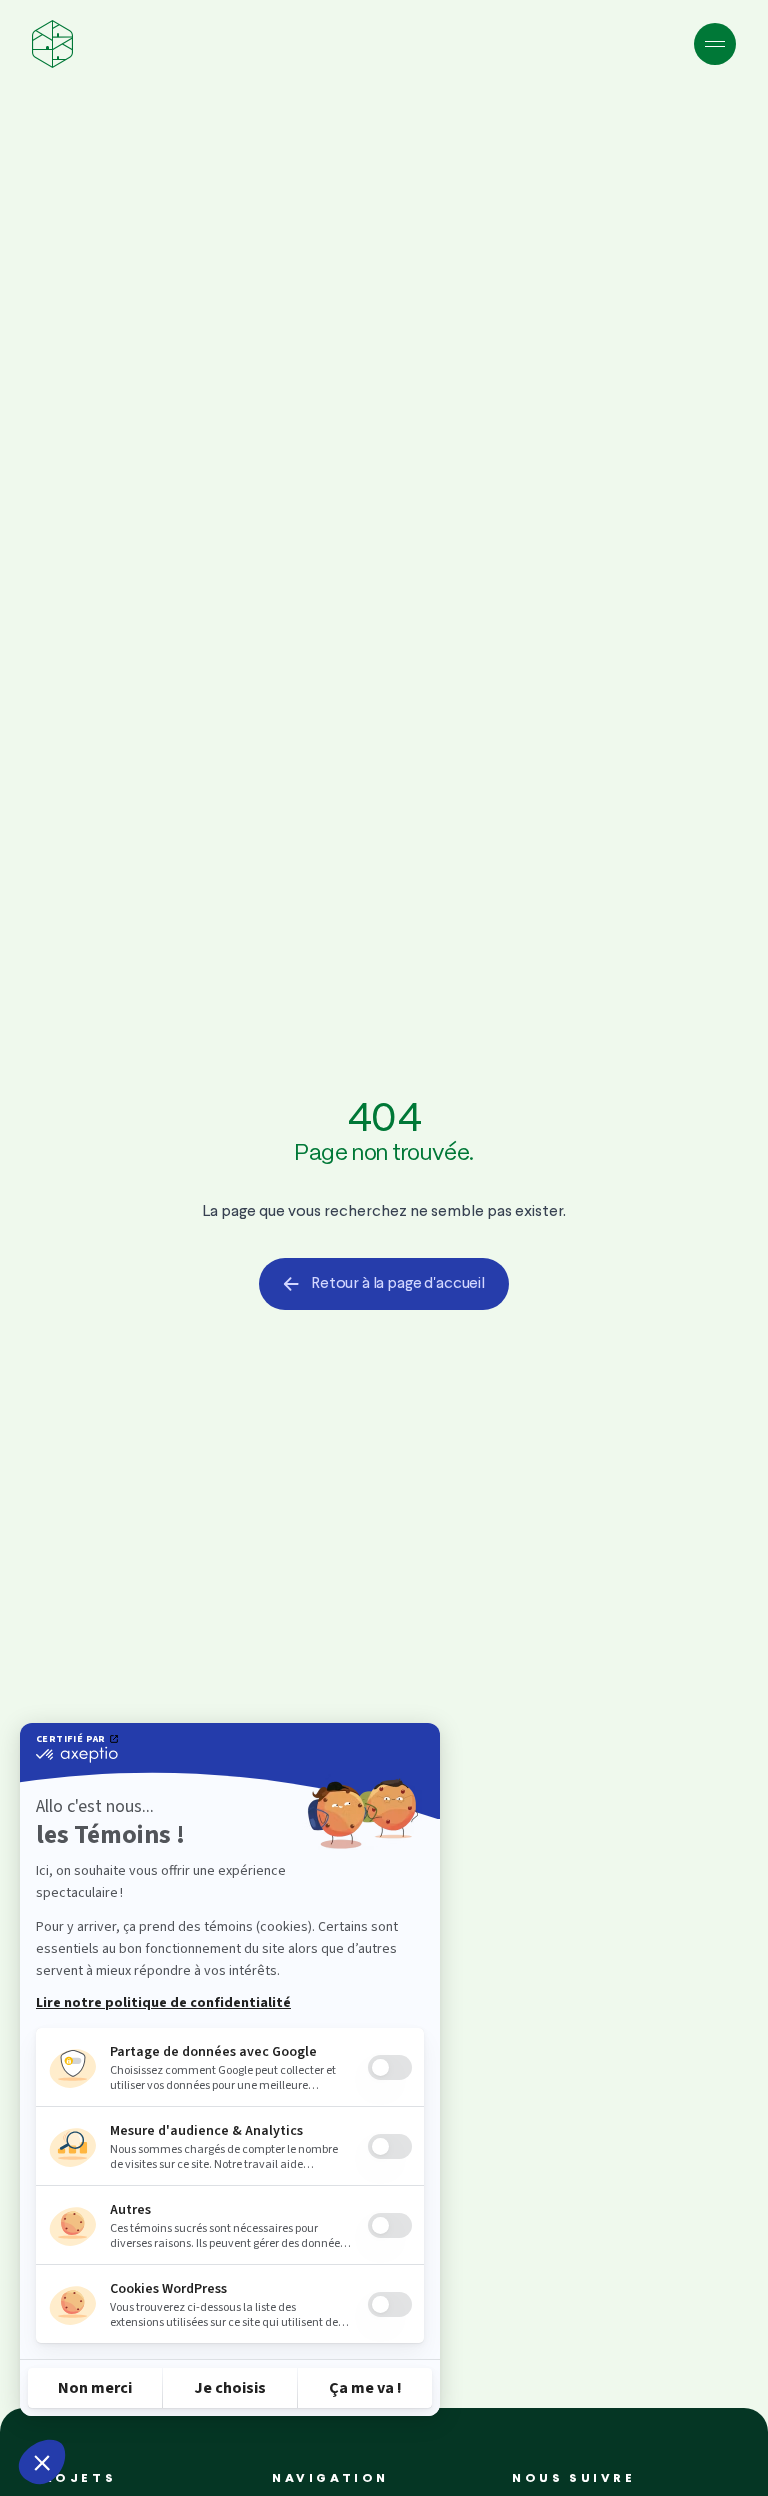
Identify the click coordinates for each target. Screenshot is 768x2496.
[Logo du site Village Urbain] (52, 44)
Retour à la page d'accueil (398, 1284)
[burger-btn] (715, 44)
